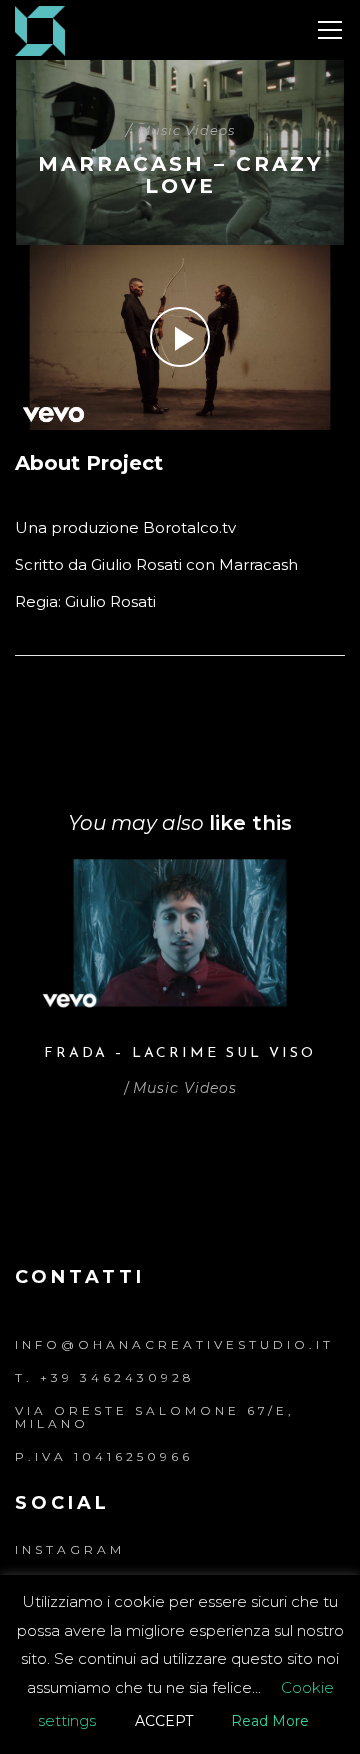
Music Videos (186, 130)
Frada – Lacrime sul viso (180, 1053)
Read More (270, 1721)
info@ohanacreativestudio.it (174, 1344)
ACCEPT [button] (164, 1721)
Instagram (70, 1549)
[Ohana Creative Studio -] (40, 29)
